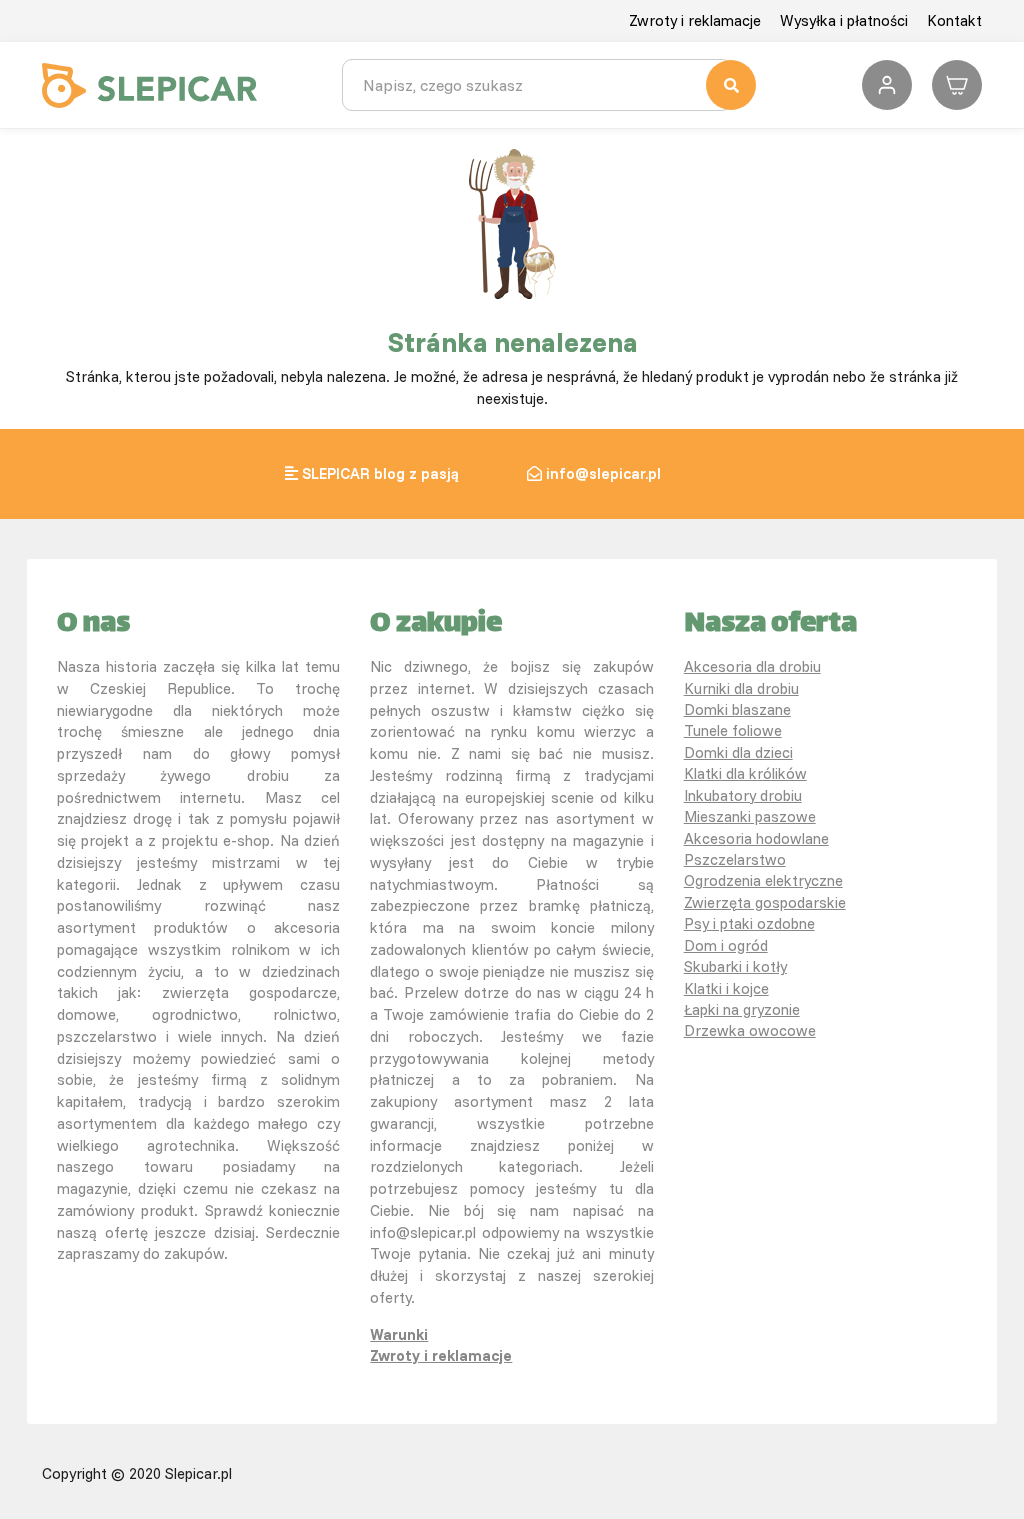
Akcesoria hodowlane (756, 838)
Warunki (399, 1334)
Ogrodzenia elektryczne (763, 880)
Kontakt (954, 20)
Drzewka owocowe (750, 1030)
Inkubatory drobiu (743, 795)
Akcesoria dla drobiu (752, 666)
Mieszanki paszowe (750, 816)
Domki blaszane (737, 709)
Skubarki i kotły (735, 966)
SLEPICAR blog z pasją (380, 473)
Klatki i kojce (726, 988)
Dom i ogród (726, 945)
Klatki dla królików (745, 773)
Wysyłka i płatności (844, 20)
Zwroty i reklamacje (695, 20)
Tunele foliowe (733, 730)
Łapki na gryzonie (742, 1009)
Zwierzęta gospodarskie (765, 902)
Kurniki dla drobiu (741, 688)
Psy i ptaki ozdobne (749, 923)
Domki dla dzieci (738, 752)
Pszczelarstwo (735, 859)
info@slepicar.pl (603, 473)
